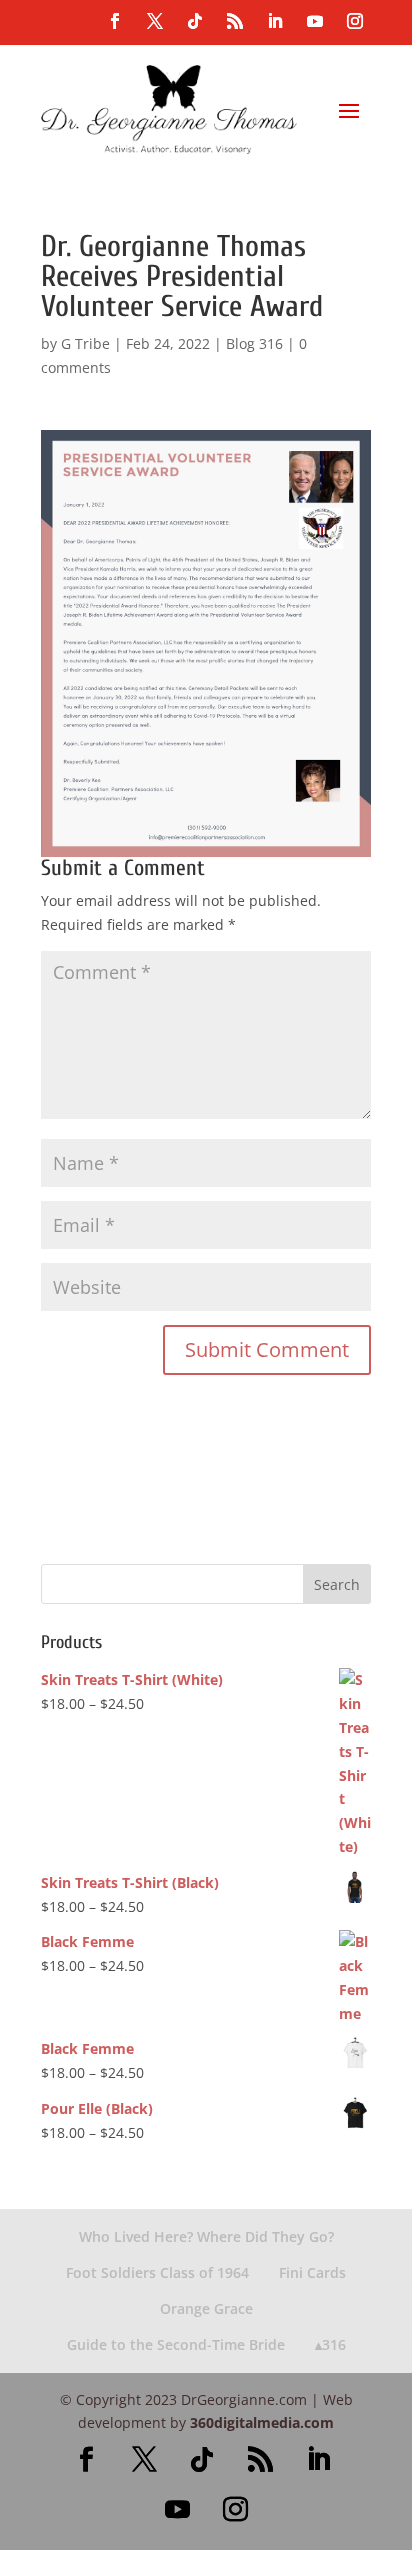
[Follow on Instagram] (355, 21)
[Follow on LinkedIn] (275, 21)
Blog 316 (254, 343)
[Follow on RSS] (235, 21)
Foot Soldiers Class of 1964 (157, 2272)
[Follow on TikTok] (195, 21)
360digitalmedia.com (262, 2422)
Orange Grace (206, 2308)
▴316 (330, 2344)
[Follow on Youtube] (315, 21)
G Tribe (85, 343)
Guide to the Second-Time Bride (176, 2344)
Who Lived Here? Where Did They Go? (206, 2236)
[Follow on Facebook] (115, 21)
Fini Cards (312, 2272)
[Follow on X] (155, 21)
